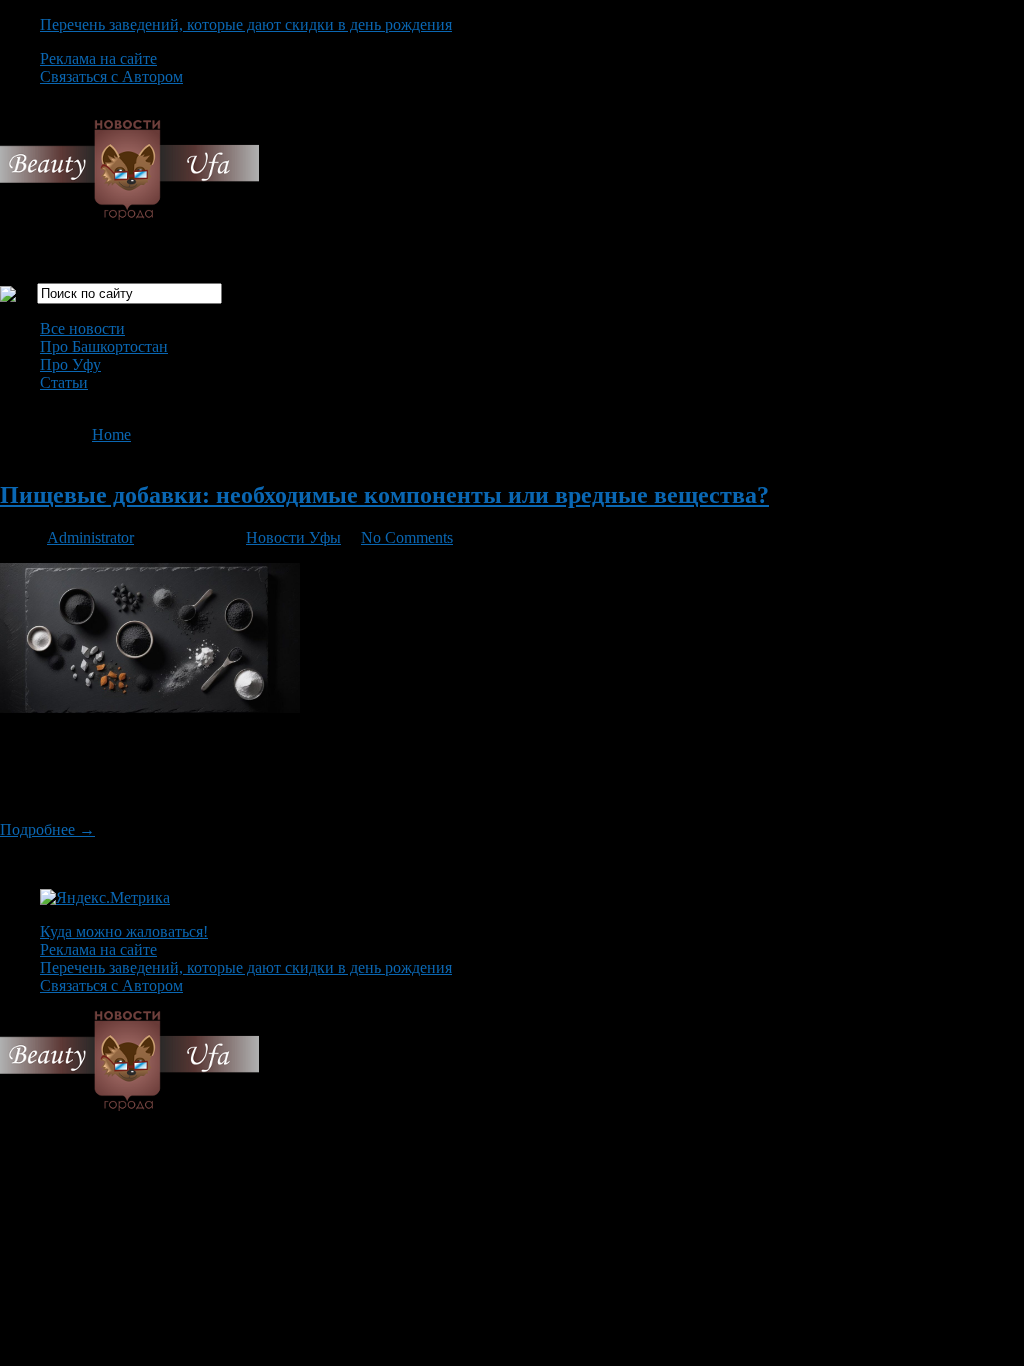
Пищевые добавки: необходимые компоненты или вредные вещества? (384, 495)
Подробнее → (47, 829)
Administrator (90, 537)
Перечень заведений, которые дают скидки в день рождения (246, 24)
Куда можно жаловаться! (124, 931)
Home (111, 434)
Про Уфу (70, 364)
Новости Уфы (293, 537)
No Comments (407, 537)
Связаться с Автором (111, 76)
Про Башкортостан (104, 346)
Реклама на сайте (98, 58)
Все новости (82, 328)
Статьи (64, 382)
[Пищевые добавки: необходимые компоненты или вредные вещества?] (150, 707)
